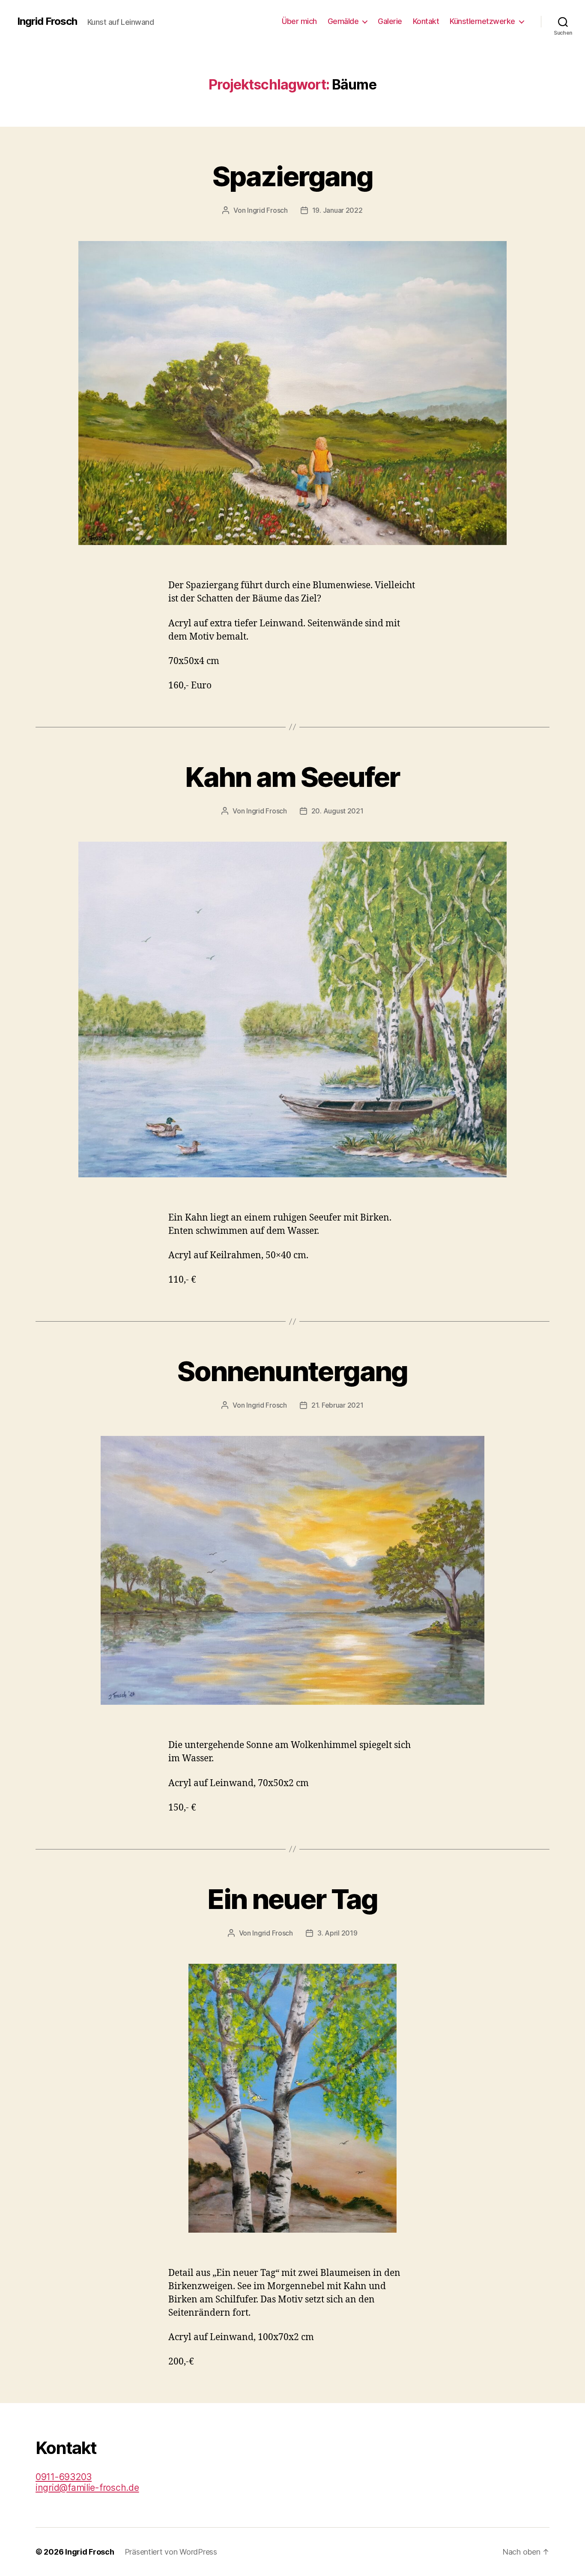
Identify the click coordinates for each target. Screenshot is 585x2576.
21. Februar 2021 (337, 1405)
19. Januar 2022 (337, 210)
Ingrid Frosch (47, 21)
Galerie (390, 21)
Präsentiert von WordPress (171, 2552)
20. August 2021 (337, 811)
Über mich (299, 21)
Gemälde (343, 21)
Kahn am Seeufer (292, 777)
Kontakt (426, 21)
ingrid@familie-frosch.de (87, 2488)
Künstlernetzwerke (482, 21)
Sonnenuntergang (292, 1371)
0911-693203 (64, 2477)
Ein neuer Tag (292, 1899)
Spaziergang (292, 176)
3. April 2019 (337, 1933)
